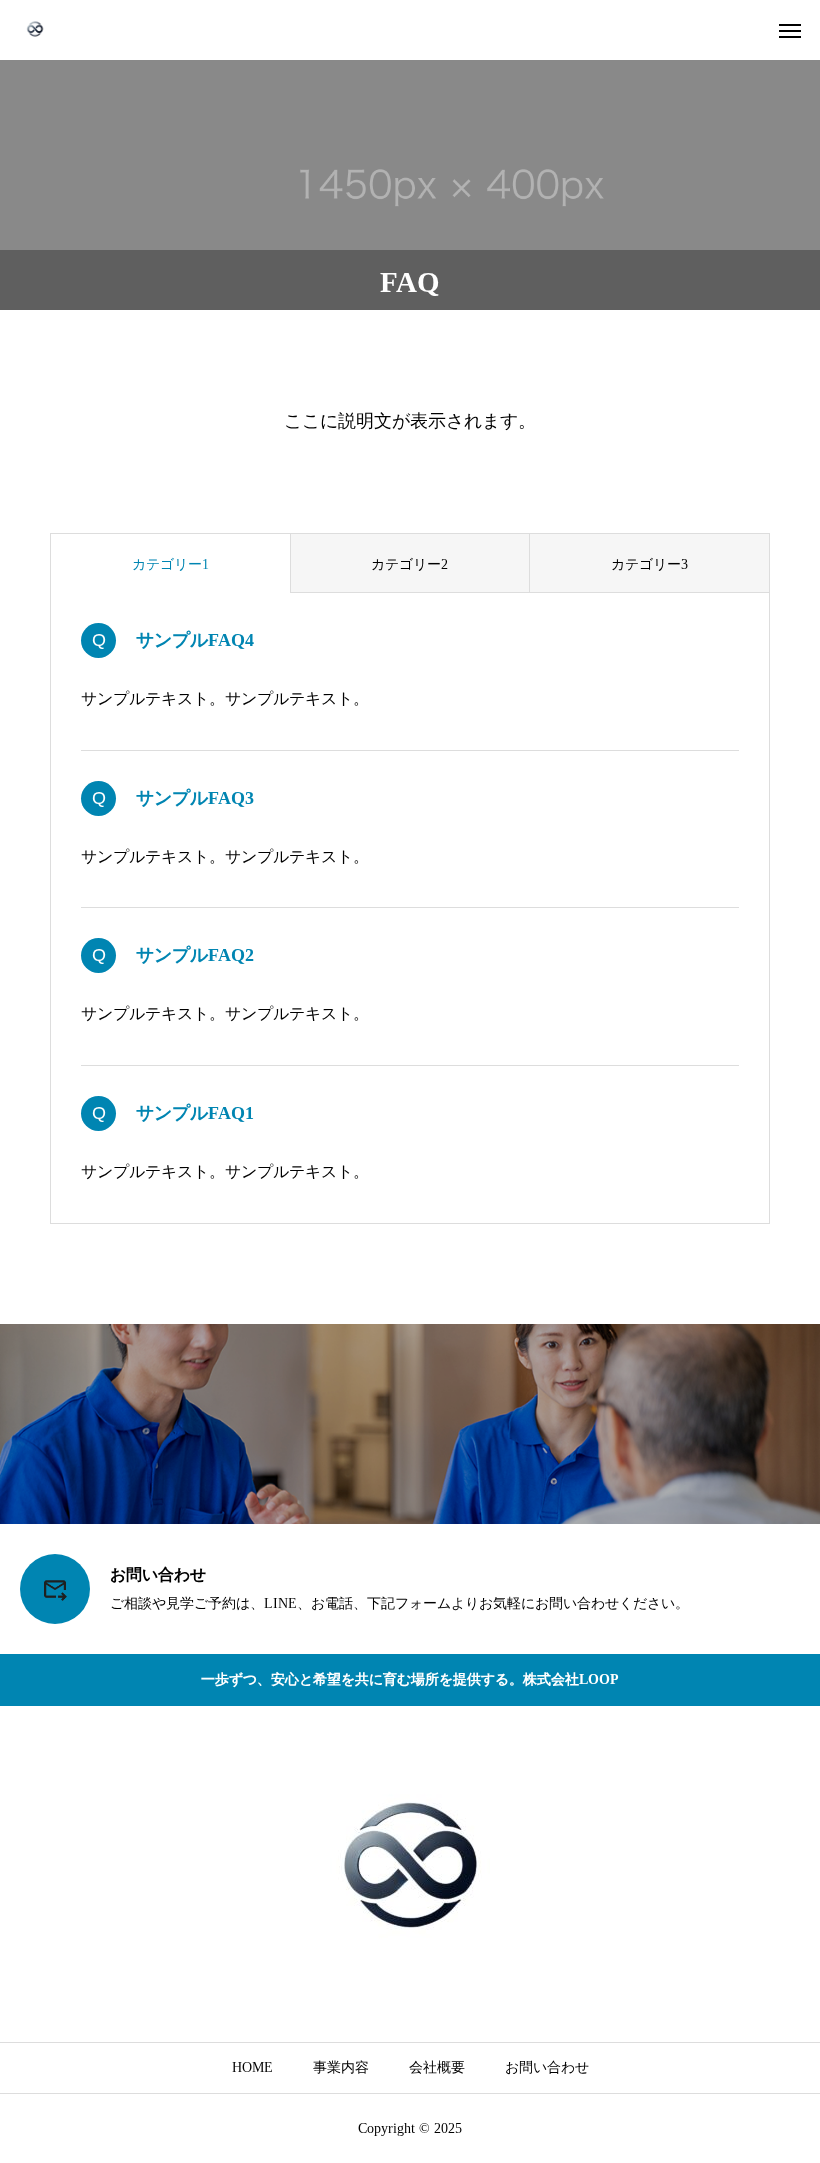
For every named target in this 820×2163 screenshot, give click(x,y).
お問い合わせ (547, 2067)
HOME (252, 2067)
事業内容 (341, 2067)
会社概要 (437, 2067)
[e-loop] (35, 30)
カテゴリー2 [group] (409, 564)
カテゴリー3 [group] (649, 564)
